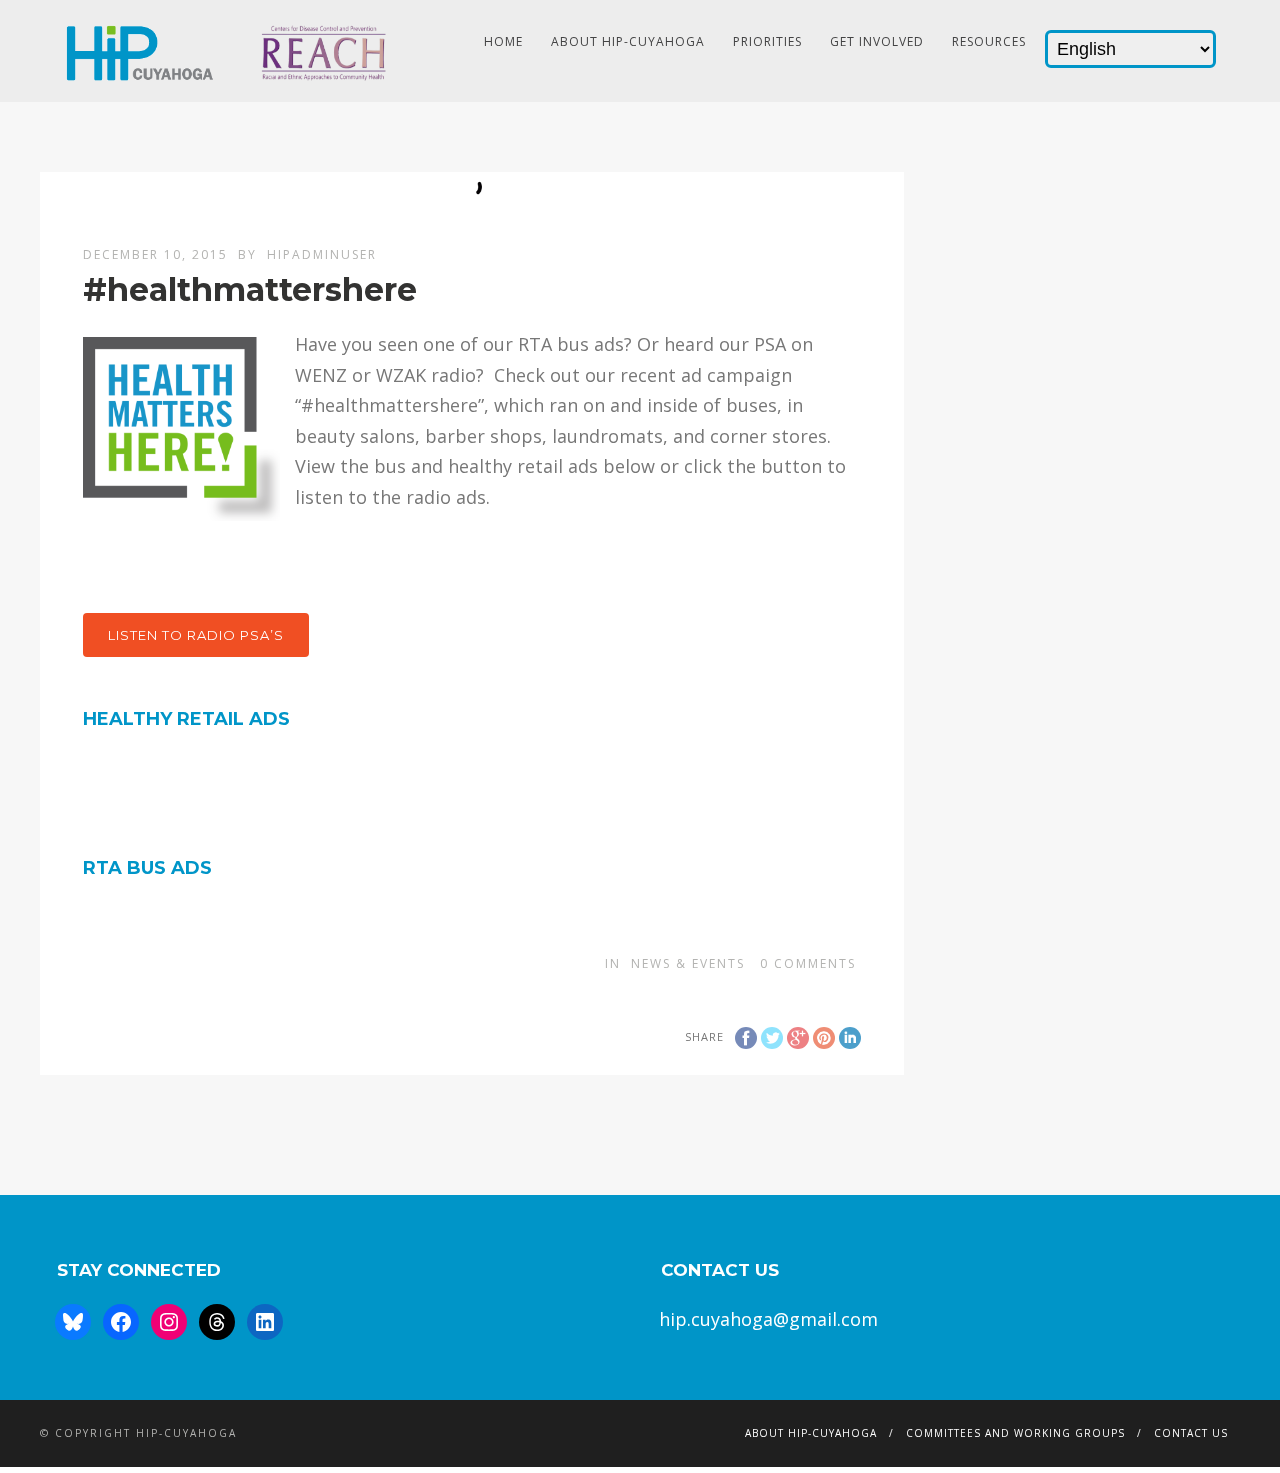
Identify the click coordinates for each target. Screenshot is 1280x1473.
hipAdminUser (322, 254)
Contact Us (1191, 1433)
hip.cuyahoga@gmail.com (768, 1319)
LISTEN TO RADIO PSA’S (196, 635)
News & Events (688, 963)
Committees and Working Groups (1015, 1433)
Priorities (767, 41)
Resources (989, 41)
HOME (503, 41)
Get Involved (877, 41)
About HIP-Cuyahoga (628, 41)
